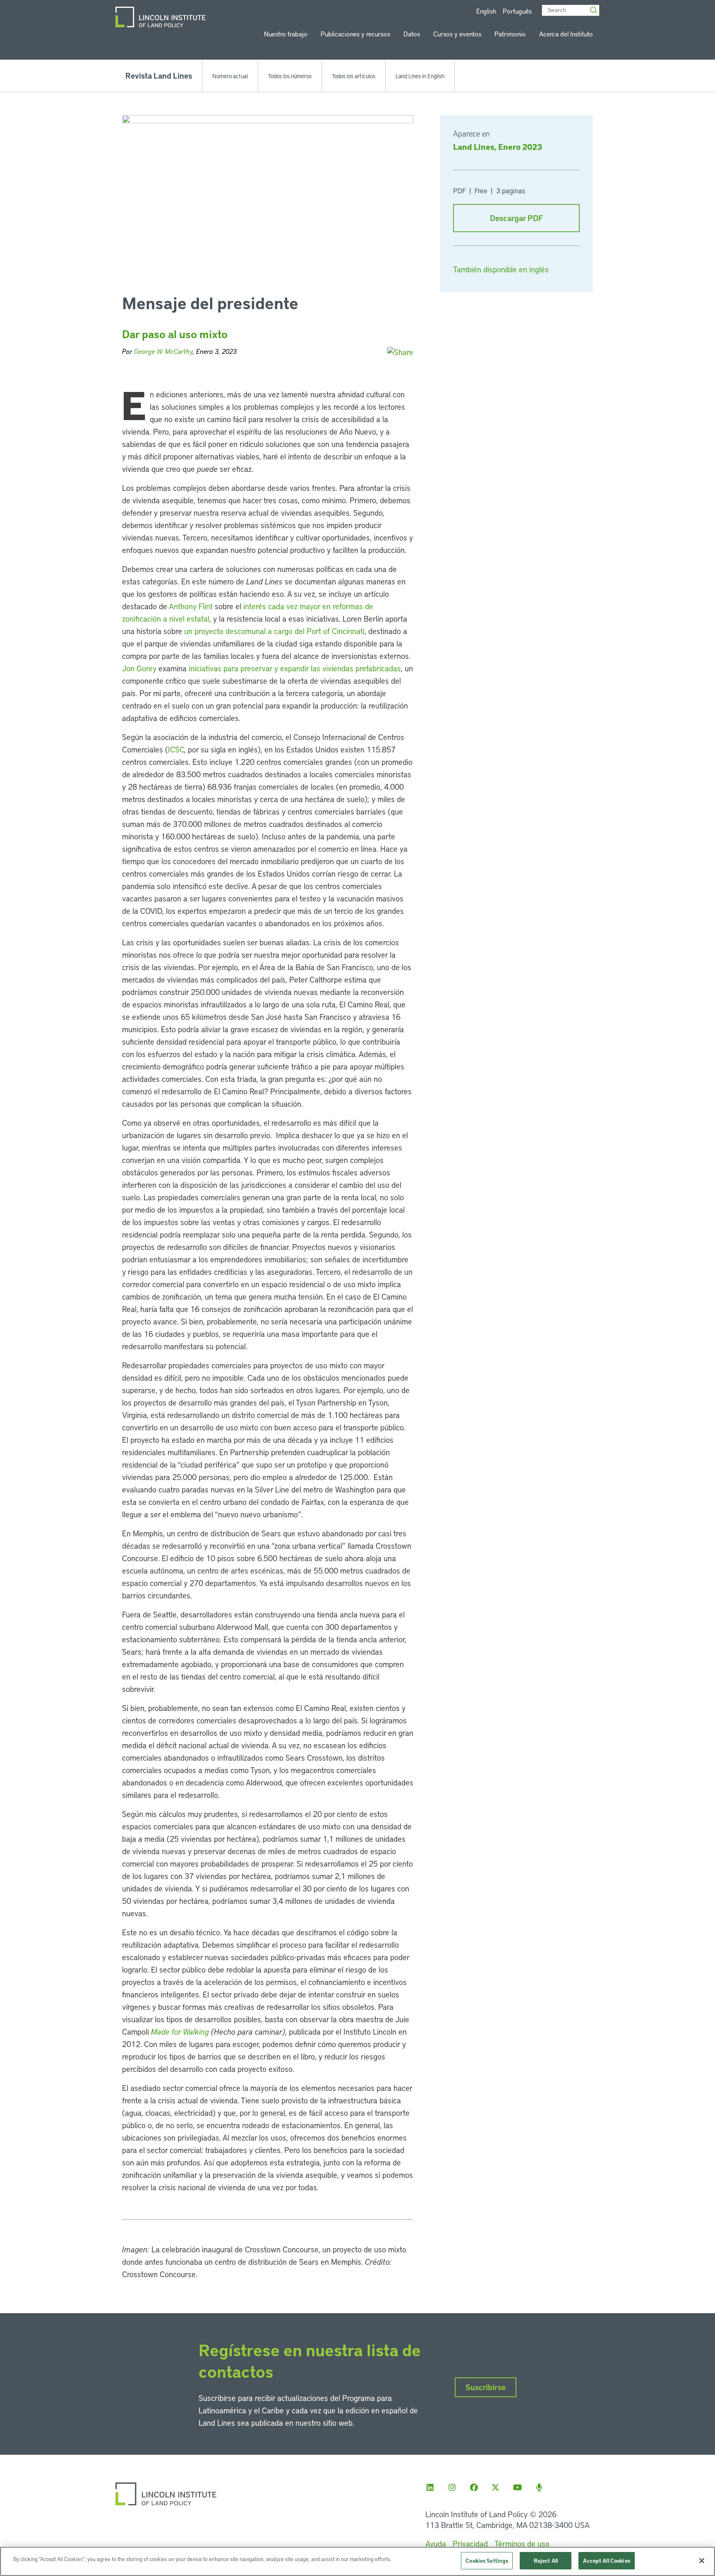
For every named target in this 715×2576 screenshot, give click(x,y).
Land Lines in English (420, 76)
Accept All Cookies (606, 2560)
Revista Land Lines (159, 76)
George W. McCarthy (163, 351)
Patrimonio (510, 34)
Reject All (546, 2560)
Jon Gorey (139, 668)
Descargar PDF (516, 218)
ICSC (176, 749)
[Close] (702, 2561)
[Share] (400, 352)
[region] (357, 2561)
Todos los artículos (354, 76)
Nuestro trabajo (286, 34)
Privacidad (470, 2544)
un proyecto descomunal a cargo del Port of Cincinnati (274, 631)
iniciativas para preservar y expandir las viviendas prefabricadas (295, 668)
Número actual (230, 76)
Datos (412, 34)
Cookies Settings (487, 2560)
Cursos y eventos (457, 34)
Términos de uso (522, 2544)
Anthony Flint (191, 606)
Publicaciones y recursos (355, 34)
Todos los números (290, 76)
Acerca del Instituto (566, 34)
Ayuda (436, 2544)
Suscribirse (486, 2387)
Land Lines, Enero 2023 (498, 147)
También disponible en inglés (501, 269)
